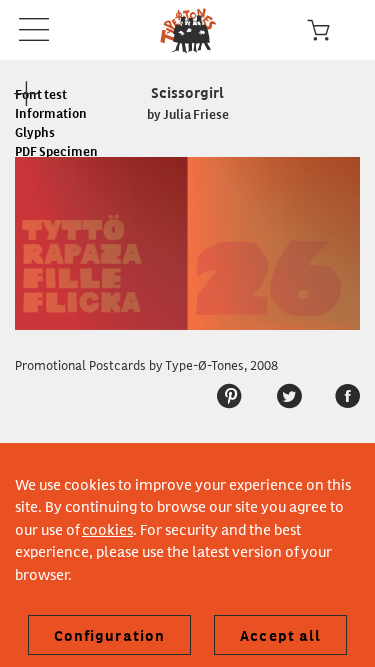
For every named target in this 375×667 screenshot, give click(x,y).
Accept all (280, 635)
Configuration (110, 635)
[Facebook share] (337, 396)
